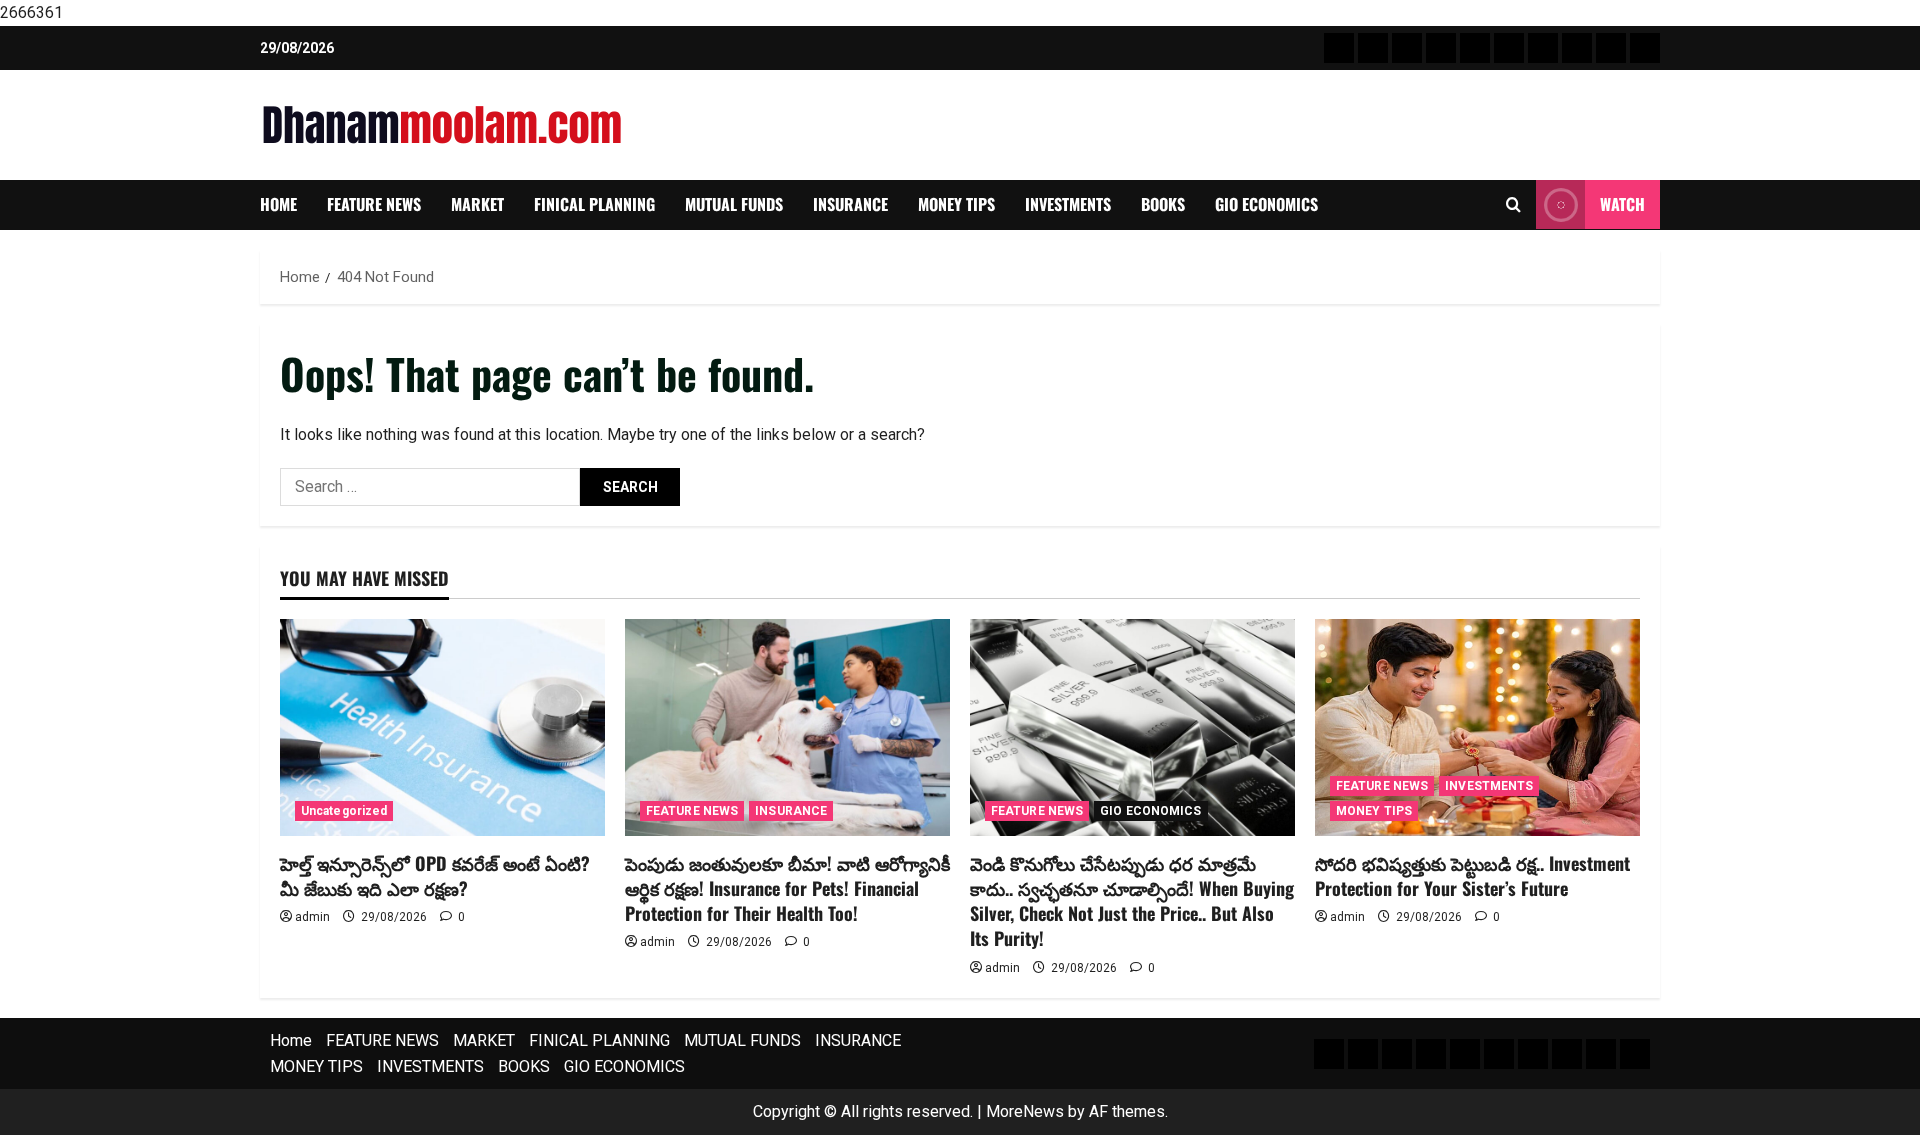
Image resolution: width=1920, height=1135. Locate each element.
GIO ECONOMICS (1266, 204)
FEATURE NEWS (374, 204)
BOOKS (1163, 204)
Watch (1622, 204)
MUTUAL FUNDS (734, 204)
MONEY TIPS (956, 204)
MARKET (477, 204)
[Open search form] (1513, 205)
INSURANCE (850, 204)
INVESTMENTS (1068, 204)
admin (312, 917)
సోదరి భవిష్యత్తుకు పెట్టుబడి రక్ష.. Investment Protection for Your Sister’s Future (1472, 875)
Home (278, 204)
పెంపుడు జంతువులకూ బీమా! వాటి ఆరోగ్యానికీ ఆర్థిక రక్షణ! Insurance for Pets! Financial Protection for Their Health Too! (787, 888)
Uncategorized (344, 811)
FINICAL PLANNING (594, 204)
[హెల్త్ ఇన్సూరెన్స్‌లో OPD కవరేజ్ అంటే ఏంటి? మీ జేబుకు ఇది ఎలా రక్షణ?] (442, 727)
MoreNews (1025, 1111)
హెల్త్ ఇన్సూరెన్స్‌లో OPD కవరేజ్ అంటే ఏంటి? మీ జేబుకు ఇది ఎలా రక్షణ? (435, 875)
